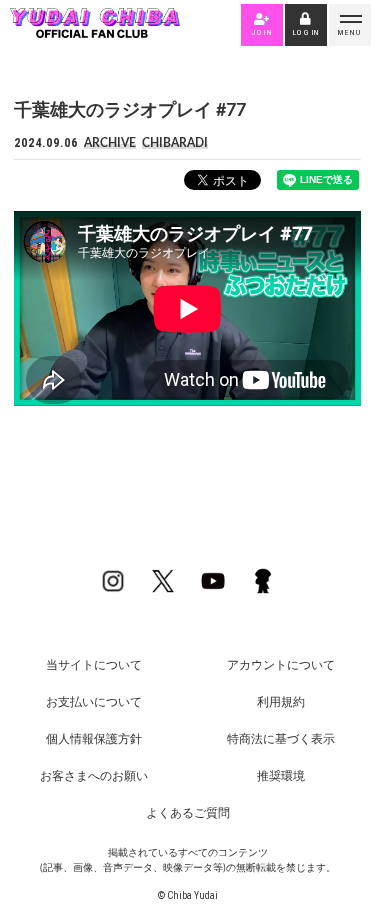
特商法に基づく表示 (281, 739)
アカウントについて (281, 665)
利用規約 (281, 702)
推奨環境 (281, 776)
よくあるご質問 (188, 813)
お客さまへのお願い (94, 776)
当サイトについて (94, 665)
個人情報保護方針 (94, 739)
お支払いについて (94, 702)
